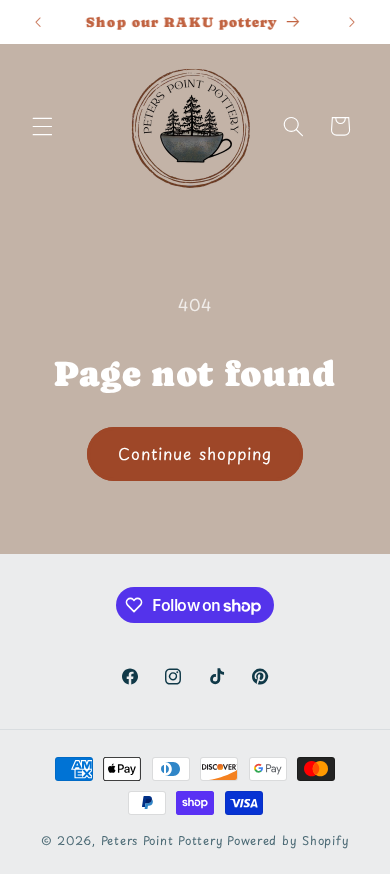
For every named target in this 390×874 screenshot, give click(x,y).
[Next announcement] (352, 22)
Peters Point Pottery (162, 840)
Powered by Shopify (288, 840)
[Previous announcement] (38, 22)
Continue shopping (195, 453)
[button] (42, 126)
